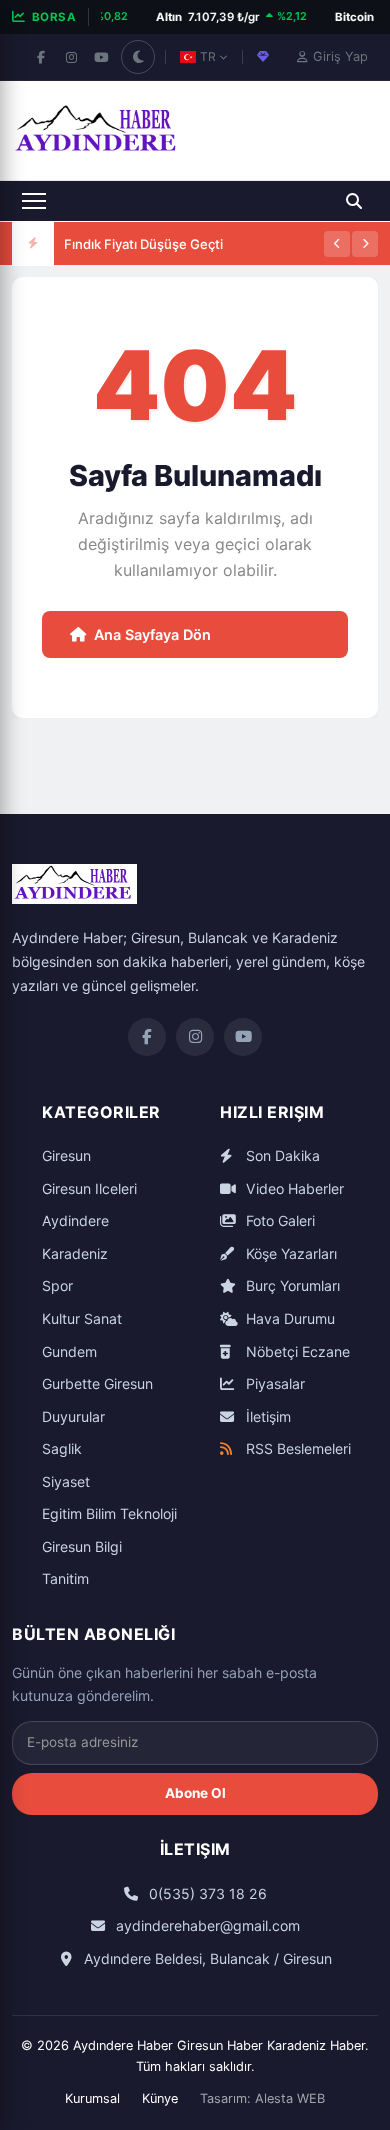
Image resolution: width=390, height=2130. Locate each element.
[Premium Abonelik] (263, 57)
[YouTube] (101, 57)
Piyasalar (273, 1383)
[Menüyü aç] (34, 201)
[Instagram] (71, 57)
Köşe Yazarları (289, 1253)
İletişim (266, 1416)
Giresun (66, 1155)
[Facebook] (41, 57)
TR (208, 56)
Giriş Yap (340, 56)
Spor (57, 1285)
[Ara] (354, 201)
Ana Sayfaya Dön (152, 634)
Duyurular (73, 1416)
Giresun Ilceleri (89, 1188)
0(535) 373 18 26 (206, 1893)
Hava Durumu (288, 1318)
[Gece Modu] (138, 57)
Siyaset (66, 1481)
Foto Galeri (278, 1220)
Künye (160, 2098)
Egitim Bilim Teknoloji (109, 1513)
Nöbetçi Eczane (296, 1351)
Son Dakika (281, 1155)
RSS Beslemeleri (296, 1448)
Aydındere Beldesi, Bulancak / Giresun (206, 1958)
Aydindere (75, 1220)
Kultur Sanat (82, 1318)
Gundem (69, 1351)
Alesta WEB (290, 2098)
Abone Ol (195, 1793)
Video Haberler (293, 1188)
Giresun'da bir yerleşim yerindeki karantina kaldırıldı (191, 264)
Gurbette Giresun (97, 1383)
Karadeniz (75, 1253)
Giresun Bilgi (82, 1546)
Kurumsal (92, 2098)
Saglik (62, 1448)
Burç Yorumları (291, 1285)
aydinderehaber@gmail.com (206, 1925)
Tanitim (65, 1578)
